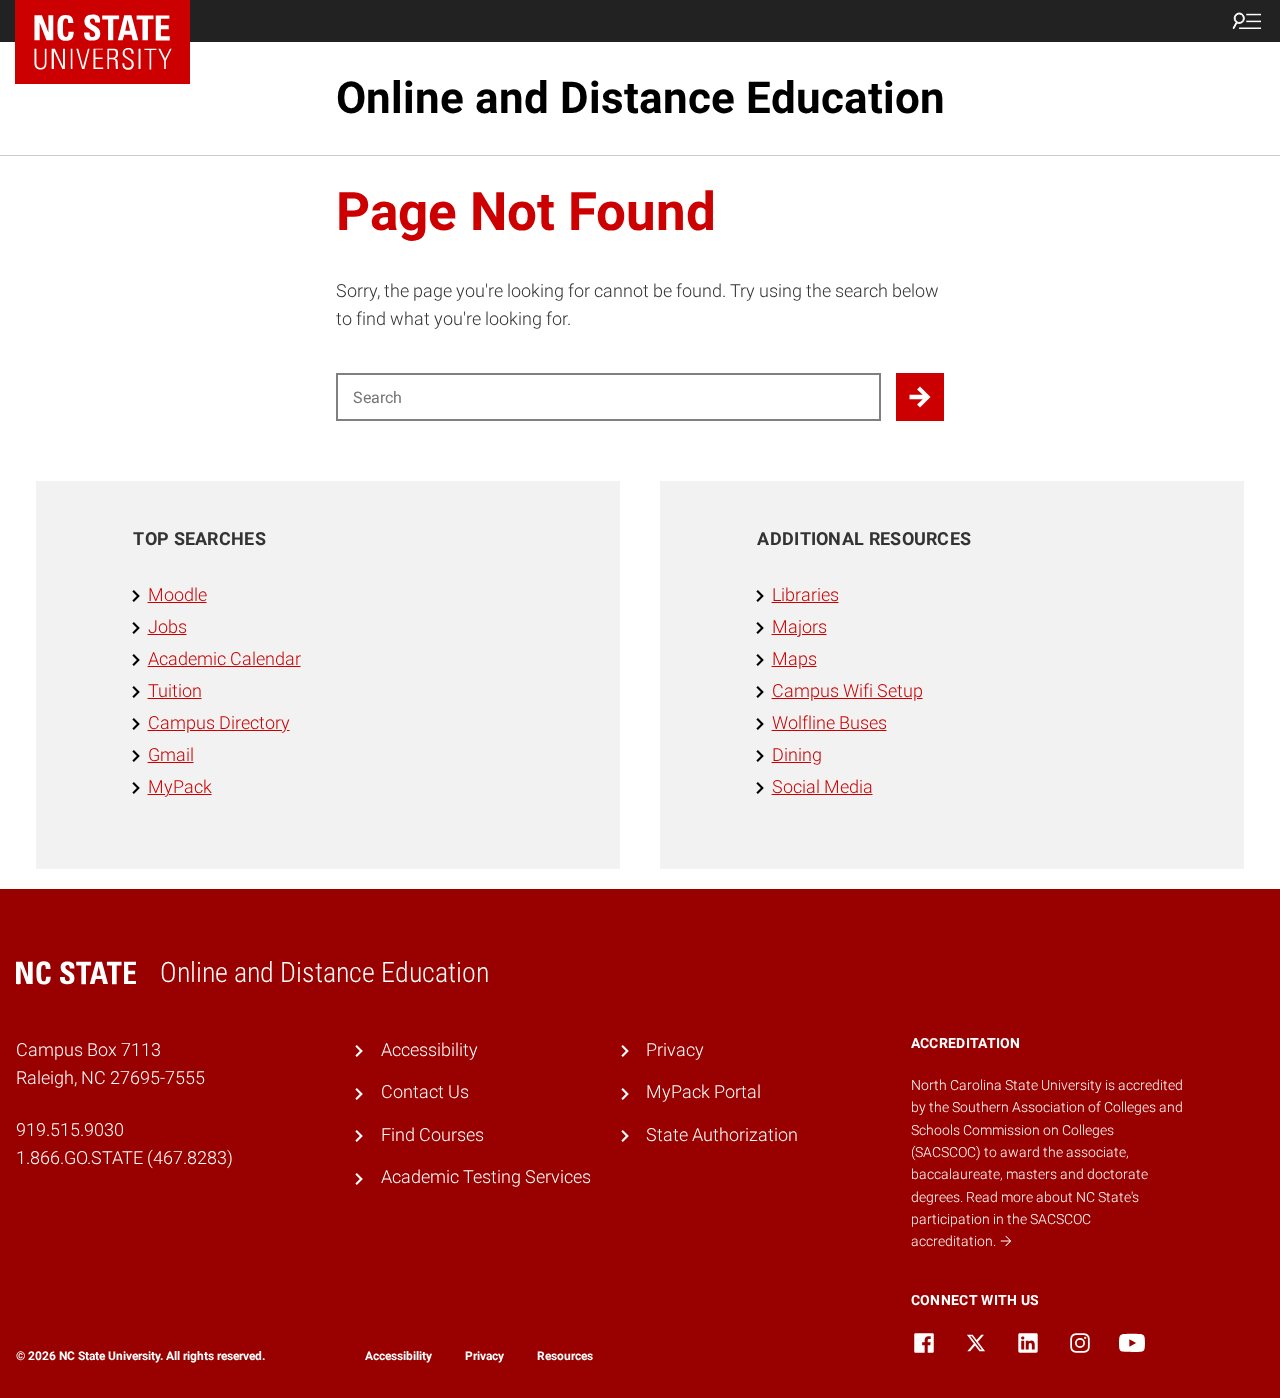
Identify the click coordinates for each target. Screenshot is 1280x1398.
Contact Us (425, 1092)
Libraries (805, 595)
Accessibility (429, 1050)
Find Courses (432, 1135)
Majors (799, 627)
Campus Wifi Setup (847, 691)
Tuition (175, 691)
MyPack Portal (703, 1092)
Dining (797, 755)
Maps (794, 659)
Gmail (171, 755)
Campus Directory (219, 723)
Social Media (822, 787)
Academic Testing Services (486, 1177)
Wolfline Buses (829, 723)
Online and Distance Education (640, 98)
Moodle (177, 595)
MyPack (180, 787)
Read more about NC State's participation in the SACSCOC (1025, 1219)
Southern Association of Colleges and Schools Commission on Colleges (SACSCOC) (1047, 1129)
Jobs (167, 627)
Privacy (675, 1050)
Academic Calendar (224, 659)
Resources (565, 1356)
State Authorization (722, 1135)
